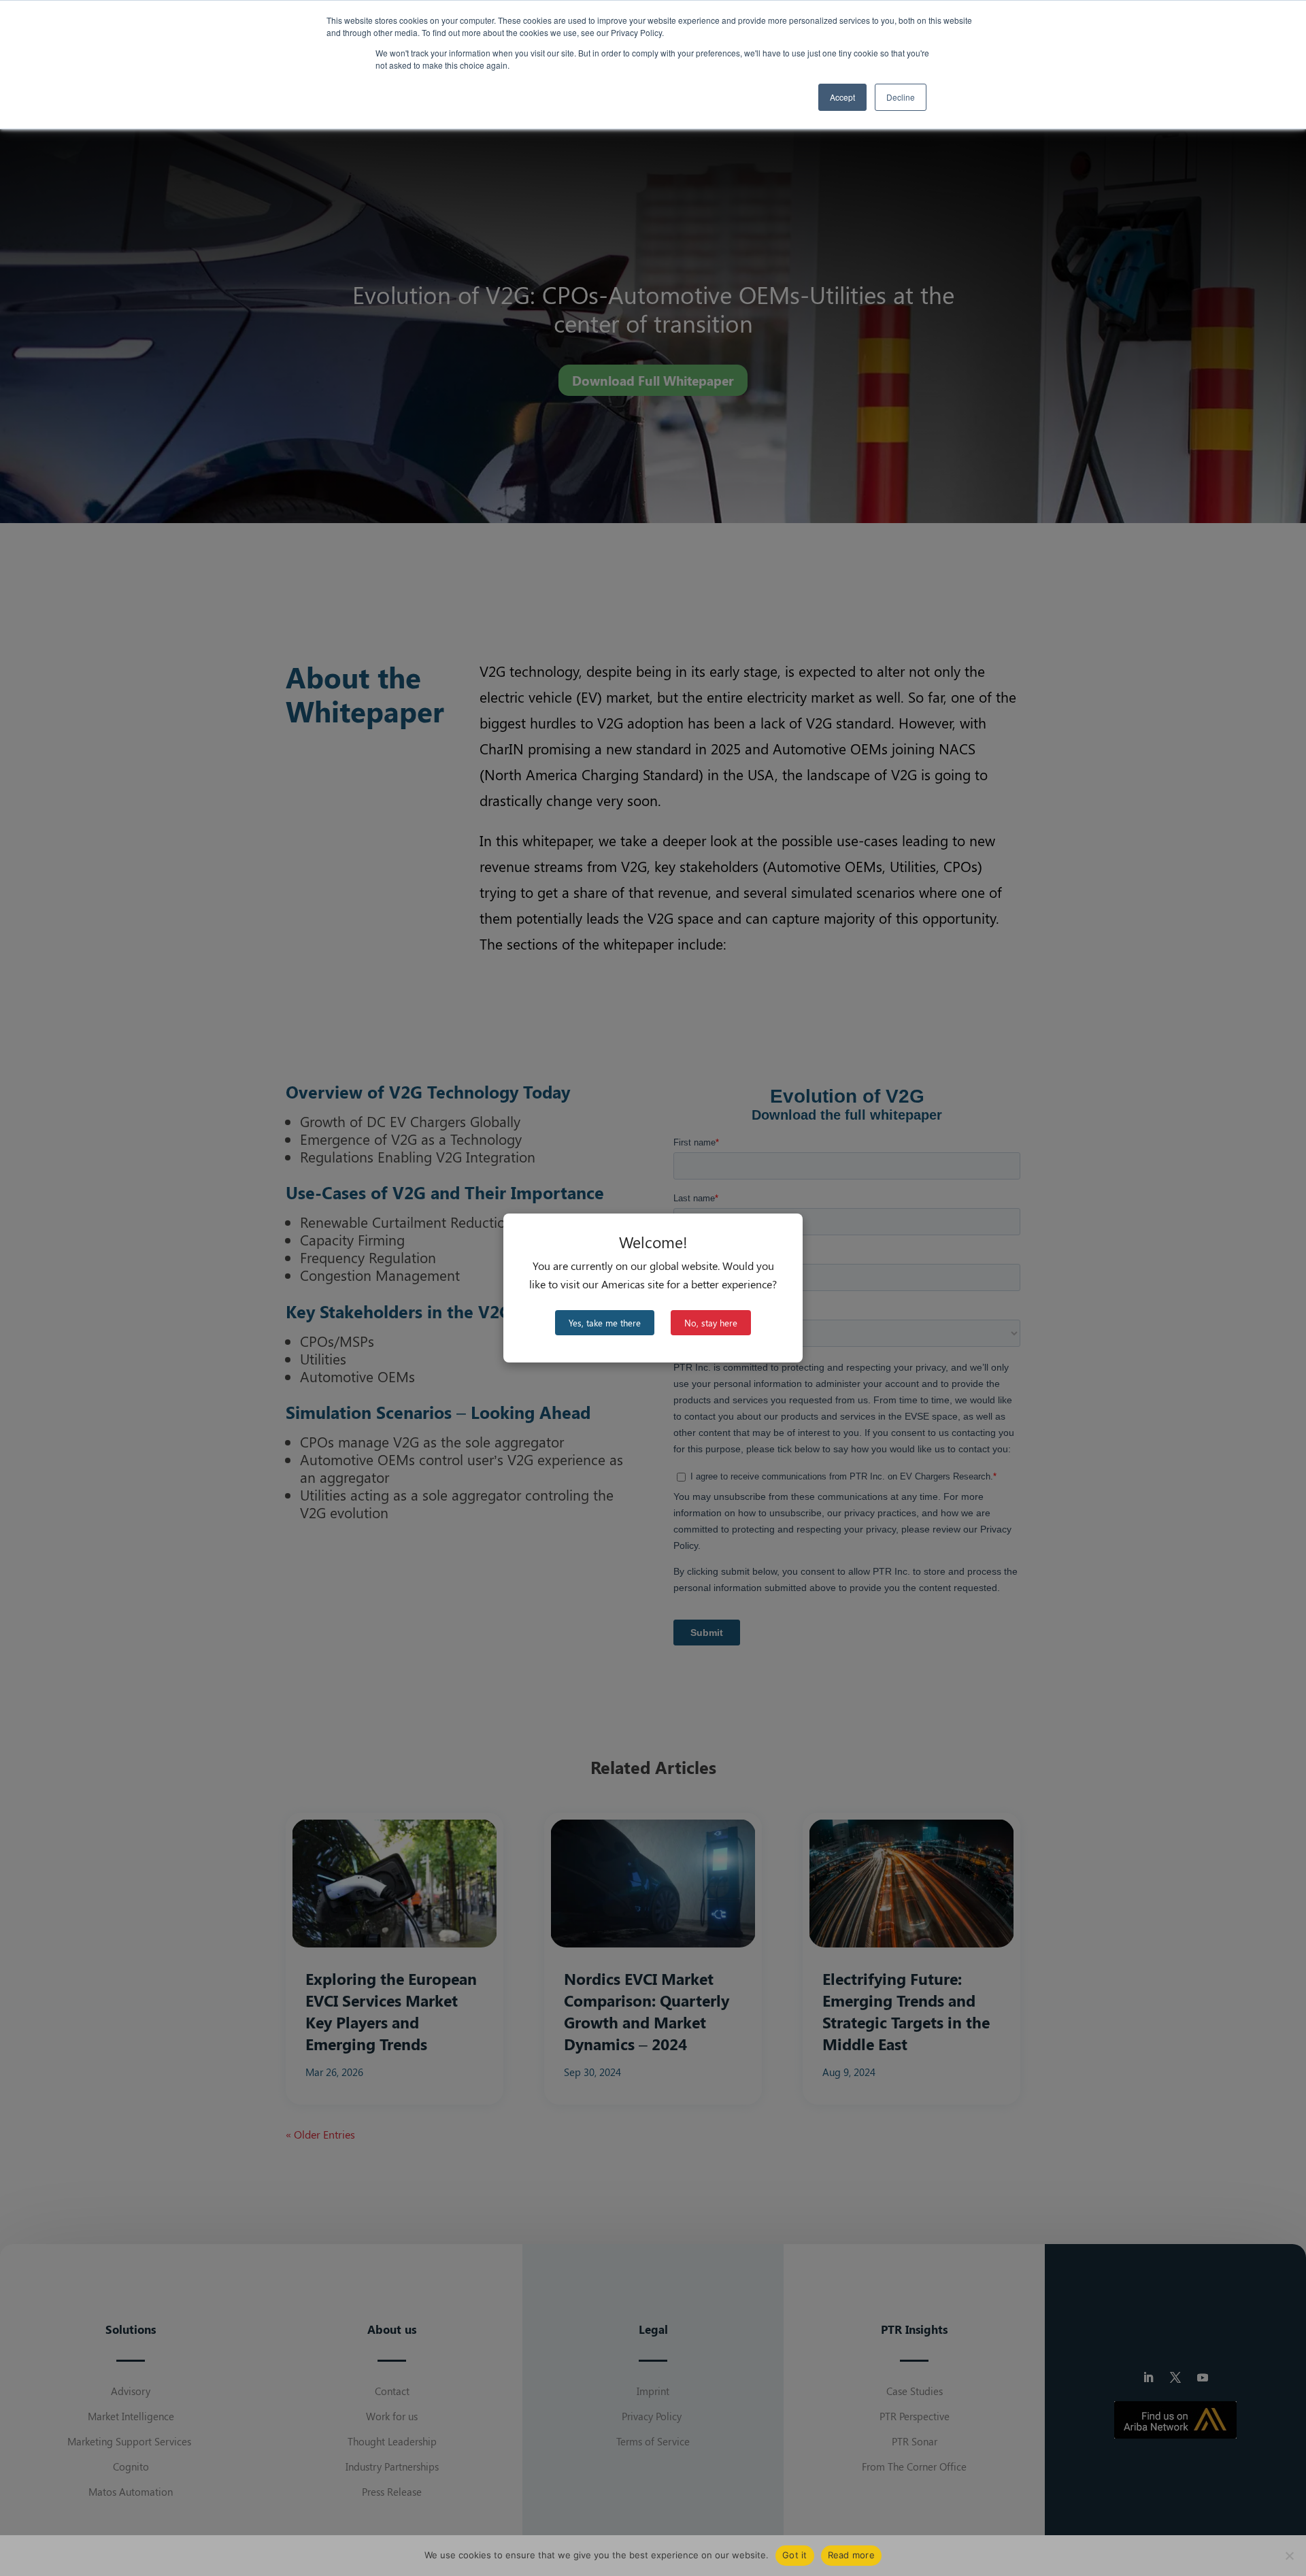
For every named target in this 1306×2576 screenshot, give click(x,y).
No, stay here (711, 1323)
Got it (795, 2555)
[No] (1289, 2556)
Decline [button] (901, 97)
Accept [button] (842, 97)
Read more (851, 2555)
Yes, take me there (605, 1323)
